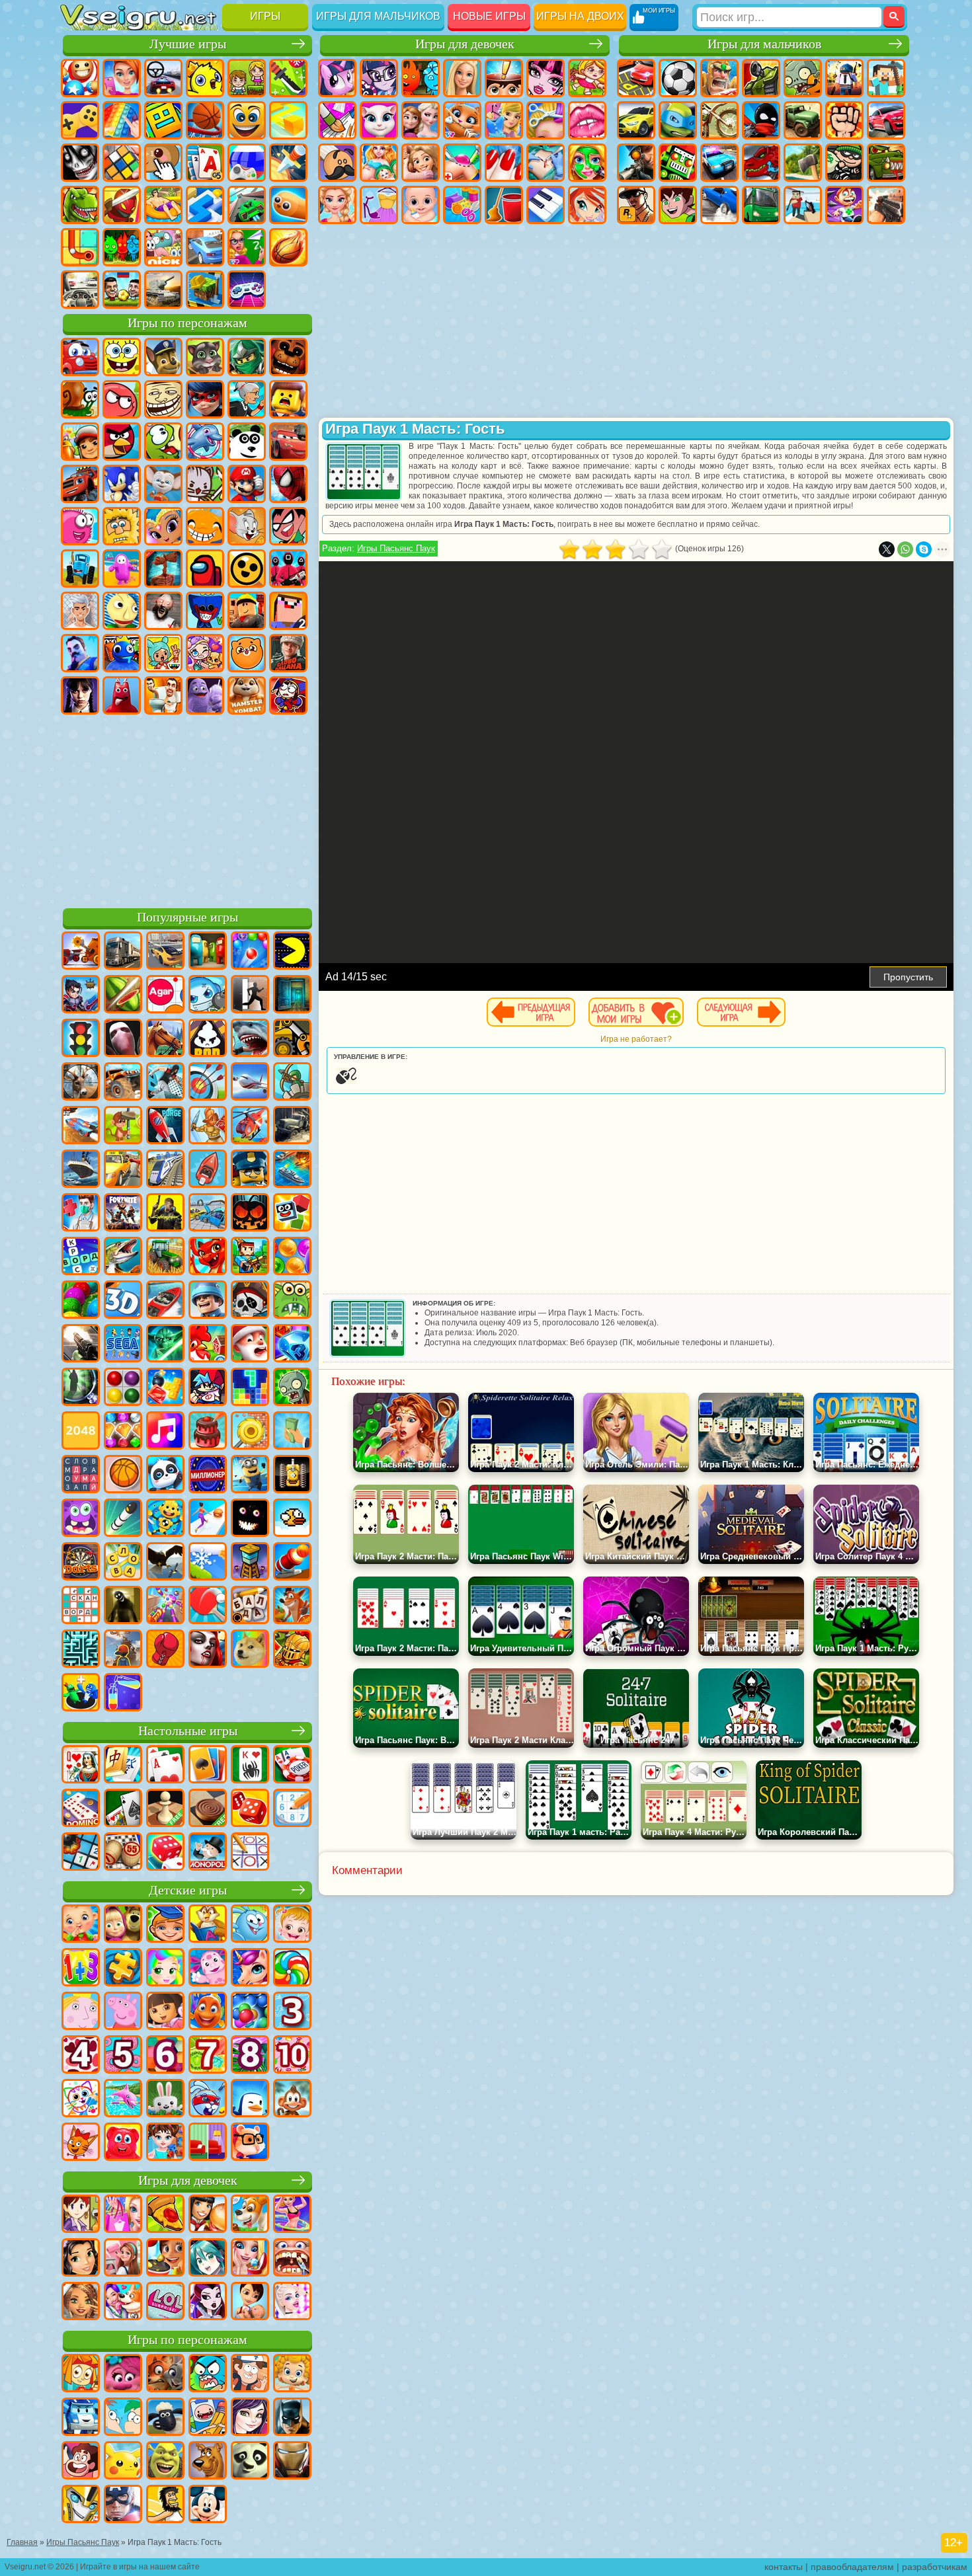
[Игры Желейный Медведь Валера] (123, 2143)
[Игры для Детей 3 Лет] (292, 2012)
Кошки (462, 120)
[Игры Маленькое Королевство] (81, 2012)
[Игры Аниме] (208, 2259)
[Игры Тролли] (123, 2374)
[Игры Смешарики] (250, 1925)
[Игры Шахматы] (165, 1809)
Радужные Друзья (122, 653)
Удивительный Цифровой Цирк (288, 695)
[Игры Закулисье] (123, 1606)
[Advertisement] (187, 809)
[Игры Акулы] (250, 1039)
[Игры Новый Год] (250, 1345)
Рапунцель (421, 163)
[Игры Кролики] (208, 2099)
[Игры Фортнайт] (123, 1214)
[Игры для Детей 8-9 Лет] (250, 2056)
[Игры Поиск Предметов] (81, 1388)
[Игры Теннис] (208, 1606)
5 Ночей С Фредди (288, 357)
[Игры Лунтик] (208, 1969)
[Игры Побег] (250, 995)
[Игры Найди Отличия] (208, 2143)
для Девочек (122, 78)
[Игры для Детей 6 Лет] (165, 2056)
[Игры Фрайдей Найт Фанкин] (208, 1388)
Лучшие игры (188, 44)
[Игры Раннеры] (250, 1475)
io (288, 120)
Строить (205, 290)
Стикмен (761, 120)
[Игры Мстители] (123, 2505)
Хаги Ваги (205, 611)
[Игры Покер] (292, 1766)
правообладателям (852, 2567)
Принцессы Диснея (337, 205)
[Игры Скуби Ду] (208, 2462)
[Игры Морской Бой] (292, 1170)
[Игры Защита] (292, 1083)
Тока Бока (163, 653)
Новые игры (489, 16)
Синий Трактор (80, 568)
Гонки (886, 120)
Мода (379, 205)
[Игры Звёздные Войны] (165, 1345)
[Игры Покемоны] (123, 2462)
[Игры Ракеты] (123, 1519)
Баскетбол (288, 247)
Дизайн (462, 205)
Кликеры (163, 163)
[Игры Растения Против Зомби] (292, 1388)
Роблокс (247, 611)
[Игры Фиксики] (81, 2374)
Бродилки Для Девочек (587, 78)
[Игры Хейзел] (292, 1925)
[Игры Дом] (123, 2259)
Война (163, 290)
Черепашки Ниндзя (678, 120)
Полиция (719, 163)
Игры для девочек (465, 44)
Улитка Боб (80, 399)
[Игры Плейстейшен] (292, 1606)
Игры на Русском (247, 163)
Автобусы (761, 205)
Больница (462, 163)
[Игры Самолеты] (250, 1083)
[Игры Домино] (81, 1809)
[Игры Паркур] (165, 1083)
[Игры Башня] (250, 1563)
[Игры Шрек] (165, 2462)
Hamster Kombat (247, 695)
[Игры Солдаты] (208, 1301)
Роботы (678, 163)
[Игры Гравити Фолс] (250, 2374)
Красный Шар (122, 399)
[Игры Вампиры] (208, 1650)
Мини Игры (163, 205)
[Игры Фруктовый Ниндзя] (123, 995)
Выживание (803, 163)
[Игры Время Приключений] (208, 2418)
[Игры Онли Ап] (123, 1650)
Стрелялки (886, 205)
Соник (122, 484)
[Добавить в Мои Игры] (636, 1012)
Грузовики (803, 120)
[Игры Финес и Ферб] (123, 2418)
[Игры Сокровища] (123, 1432)
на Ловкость (288, 78)
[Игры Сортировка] (123, 1694)
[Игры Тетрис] (250, 1388)
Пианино (546, 205)
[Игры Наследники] (250, 2418)
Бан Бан (122, 695)
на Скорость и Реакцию (205, 205)
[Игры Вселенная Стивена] (81, 2462)
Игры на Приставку (247, 290)
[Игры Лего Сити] (250, 1170)
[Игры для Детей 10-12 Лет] (292, 2056)
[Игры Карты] (165, 1766)
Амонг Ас (205, 568)
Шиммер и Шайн (163, 526)
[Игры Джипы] (123, 1083)
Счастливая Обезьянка (205, 526)
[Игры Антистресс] (165, 1519)
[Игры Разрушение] (250, 1432)
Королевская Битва (844, 78)
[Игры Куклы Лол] (165, 2302)
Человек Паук (288, 484)
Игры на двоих (580, 16)
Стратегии (719, 78)
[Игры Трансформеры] (81, 2505)
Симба (247, 653)
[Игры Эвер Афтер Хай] (208, 2302)
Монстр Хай (546, 78)
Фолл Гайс (122, 568)
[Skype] (924, 549)
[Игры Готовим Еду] (165, 2259)
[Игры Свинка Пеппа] (123, 2012)
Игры (265, 16)
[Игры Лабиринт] (81, 1650)
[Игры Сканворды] (81, 1606)
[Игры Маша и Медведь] (123, 1925)
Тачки (288, 442)
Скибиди (163, 695)
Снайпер (636, 163)
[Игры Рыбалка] (123, 1257)
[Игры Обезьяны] (292, 2099)
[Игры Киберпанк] (165, 1214)
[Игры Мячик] (123, 1475)
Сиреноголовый (163, 568)
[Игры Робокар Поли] (81, 2418)
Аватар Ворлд (205, 653)
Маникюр (504, 163)
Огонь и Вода (421, 78)
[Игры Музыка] (165, 1432)
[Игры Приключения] (123, 1126)
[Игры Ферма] (208, 1345)
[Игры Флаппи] (292, 1519)
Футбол (678, 78)
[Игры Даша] (165, 2012)
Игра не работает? (636, 1039)
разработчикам (935, 2567)
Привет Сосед (80, 653)
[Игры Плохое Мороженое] (208, 1039)
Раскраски (337, 120)
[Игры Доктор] (81, 1214)
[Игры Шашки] (208, 1809)
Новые (80, 78)
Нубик (288, 611)
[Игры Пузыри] (250, 2012)
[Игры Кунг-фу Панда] (250, 2462)
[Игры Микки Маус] (208, 2505)
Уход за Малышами (421, 205)
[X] (887, 549)
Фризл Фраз (80, 526)
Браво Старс (247, 568)
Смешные (247, 120)
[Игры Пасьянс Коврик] (123, 1809)
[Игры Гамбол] (208, 2374)
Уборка (504, 205)
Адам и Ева (122, 526)
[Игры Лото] (123, 1853)
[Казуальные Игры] (165, 1606)
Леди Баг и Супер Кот (205, 399)
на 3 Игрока (122, 247)
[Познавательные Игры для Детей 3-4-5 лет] (208, 1925)
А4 (80, 611)
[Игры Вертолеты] (250, 1126)
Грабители (844, 163)
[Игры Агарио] (165, 995)
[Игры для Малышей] (81, 1925)
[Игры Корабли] (81, 1170)
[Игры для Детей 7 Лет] (208, 2056)
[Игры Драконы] (208, 1257)
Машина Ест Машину (886, 163)
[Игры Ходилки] (208, 1519)
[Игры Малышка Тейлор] (165, 2143)
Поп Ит (122, 120)
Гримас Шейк (205, 695)
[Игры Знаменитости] (292, 2302)
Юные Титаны (288, 526)
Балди (122, 611)
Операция (546, 163)
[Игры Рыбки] (208, 2012)
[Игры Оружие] (81, 1345)
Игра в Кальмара (288, 568)
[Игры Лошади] (165, 1039)
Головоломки (80, 247)
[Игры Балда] (250, 1606)
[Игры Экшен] (81, 952)
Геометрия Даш (163, 120)
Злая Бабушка (247, 399)
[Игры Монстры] (81, 1519)
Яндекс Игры (80, 120)
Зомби (803, 78)
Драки (844, 120)
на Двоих (247, 78)
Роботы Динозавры (761, 163)
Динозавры (80, 205)
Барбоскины (163, 484)
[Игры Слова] (123, 1563)
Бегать (844, 205)
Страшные (80, 163)
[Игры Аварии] (208, 1214)
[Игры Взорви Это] (208, 995)
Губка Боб (122, 357)
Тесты (504, 78)
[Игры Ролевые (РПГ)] (81, 995)
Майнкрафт (886, 78)
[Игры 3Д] (123, 1301)
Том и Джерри (247, 526)
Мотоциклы (719, 120)
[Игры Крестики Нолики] (250, 1853)
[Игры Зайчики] (165, 2099)
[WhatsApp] (905, 549)
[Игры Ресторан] (208, 2215)
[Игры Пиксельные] (250, 1257)
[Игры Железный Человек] (292, 2462)
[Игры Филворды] (81, 1475)
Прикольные (122, 205)
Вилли (80, 357)
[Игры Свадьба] (250, 2259)
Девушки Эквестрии (379, 78)
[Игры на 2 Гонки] (81, 1126)
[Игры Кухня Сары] (81, 2215)
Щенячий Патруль (163, 357)
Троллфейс (163, 399)
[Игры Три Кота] (81, 2143)
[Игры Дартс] (81, 1563)
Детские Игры (205, 78)
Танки (761, 78)
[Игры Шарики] (292, 1257)
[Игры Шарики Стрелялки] (250, 952)
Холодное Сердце (421, 120)
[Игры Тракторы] (165, 1257)
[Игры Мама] (250, 2302)
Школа (247, 247)
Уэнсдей (80, 695)
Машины (636, 120)
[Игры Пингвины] (250, 2099)
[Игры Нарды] (250, 1809)
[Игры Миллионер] (208, 1475)
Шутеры (803, 205)
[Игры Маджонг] (123, 1766)
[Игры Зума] (81, 1301)
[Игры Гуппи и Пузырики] (292, 2374)
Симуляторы (163, 78)
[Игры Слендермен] (123, 1039)
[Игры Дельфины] (123, 2099)
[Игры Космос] (165, 1126)
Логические (122, 163)
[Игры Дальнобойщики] (123, 952)
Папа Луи (337, 163)
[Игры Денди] (292, 1475)
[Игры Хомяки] (250, 2143)
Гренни (163, 611)
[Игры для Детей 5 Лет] (123, 2056)
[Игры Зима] (208, 1563)
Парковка (636, 78)
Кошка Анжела (379, 120)
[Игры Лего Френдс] (81, 2259)
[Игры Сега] (123, 1345)
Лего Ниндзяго (247, 357)
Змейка (288, 205)
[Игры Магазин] (123, 2215)
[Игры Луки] (208, 1083)
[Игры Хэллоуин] (250, 1214)
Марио (247, 484)
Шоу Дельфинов (205, 442)
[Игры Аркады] (292, 952)
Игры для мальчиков (378, 16)
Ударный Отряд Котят (205, 484)
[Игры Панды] (165, 1475)
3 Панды (247, 442)
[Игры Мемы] (250, 1650)
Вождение (80, 290)
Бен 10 (678, 205)
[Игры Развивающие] (165, 1925)
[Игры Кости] (165, 1853)
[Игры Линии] (123, 1388)
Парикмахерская (546, 120)
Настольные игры (188, 1731)
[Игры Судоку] (292, 1809)
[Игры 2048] (81, 1432)
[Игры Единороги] (250, 1969)
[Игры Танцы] (292, 2215)
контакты (784, 2567)
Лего (288, 399)
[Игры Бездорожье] (292, 1126)
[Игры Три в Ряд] (292, 1345)
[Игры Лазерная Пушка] (292, 1301)
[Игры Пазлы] (123, 1969)
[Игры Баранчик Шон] (165, 2418)
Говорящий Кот (205, 357)
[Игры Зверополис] (165, 2374)
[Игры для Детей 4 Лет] (81, 2056)
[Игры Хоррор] (250, 1519)
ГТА (636, 205)
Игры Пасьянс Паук (396, 548)
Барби (462, 78)
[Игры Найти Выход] (292, 995)
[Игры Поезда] (165, 1170)
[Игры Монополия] (208, 1853)
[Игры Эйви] (81, 2302)
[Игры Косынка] (208, 1766)
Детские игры (188, 1890)
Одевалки (504, 120)
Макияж (587, 163)
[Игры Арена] (208, 1126)
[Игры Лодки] (208, 1170)
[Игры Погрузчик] (292, 1039)
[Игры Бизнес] (292, 1432)
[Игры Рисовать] (81, 2099)
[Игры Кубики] (292, 1214)
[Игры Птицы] (165, 1563)
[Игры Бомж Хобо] (165, 2505)
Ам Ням (163, 442)
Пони (337, 78)
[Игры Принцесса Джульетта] (165, 1969)
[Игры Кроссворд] (81, 1257)
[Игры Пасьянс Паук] (250, 1766)
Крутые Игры (205, 247)
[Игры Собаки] (250, 2215)
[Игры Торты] (208, 1432)
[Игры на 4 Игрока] (208, 952)
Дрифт (719, 205)
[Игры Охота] (81, 1083)
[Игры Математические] (81, 1969)
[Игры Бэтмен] (292, 2418)
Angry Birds (122, 442)
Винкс (587, 205)
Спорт (205, 120)
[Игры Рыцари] (292, 1650)
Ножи (288, 163)
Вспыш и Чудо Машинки (80, 484)
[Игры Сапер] (81, 1853)
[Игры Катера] (165, 1301)
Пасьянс (205, 163)
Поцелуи (587, 120)
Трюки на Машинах (247, 205)
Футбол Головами (122, 290)
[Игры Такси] (123, 1170)
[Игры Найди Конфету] (292, 1969)
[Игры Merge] (81, 1694)
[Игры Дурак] (81, 1766)
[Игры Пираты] (250, 1301)
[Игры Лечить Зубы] (292, 2259)
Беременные (379, 163)
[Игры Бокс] (165, 1650)
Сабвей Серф (80, 442)
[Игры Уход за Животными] (123, 2302)
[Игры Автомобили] (165, 952)
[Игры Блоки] (165, 1388)
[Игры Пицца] (165, 2215)
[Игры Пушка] (292, 1563)
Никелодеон (163, 247)
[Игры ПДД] (81, 1039)
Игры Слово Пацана (288, 653)
